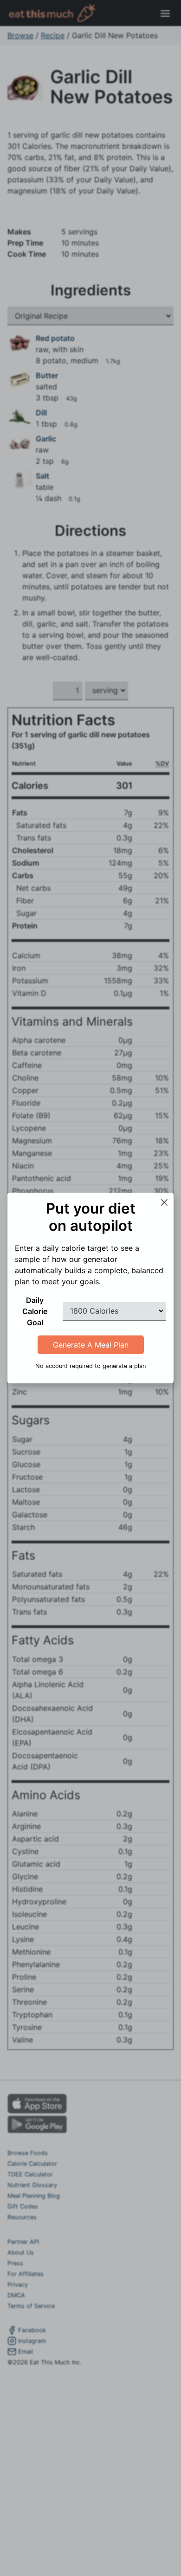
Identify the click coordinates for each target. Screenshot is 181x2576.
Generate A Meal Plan (91, 1345)
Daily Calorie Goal (35, 1311)
